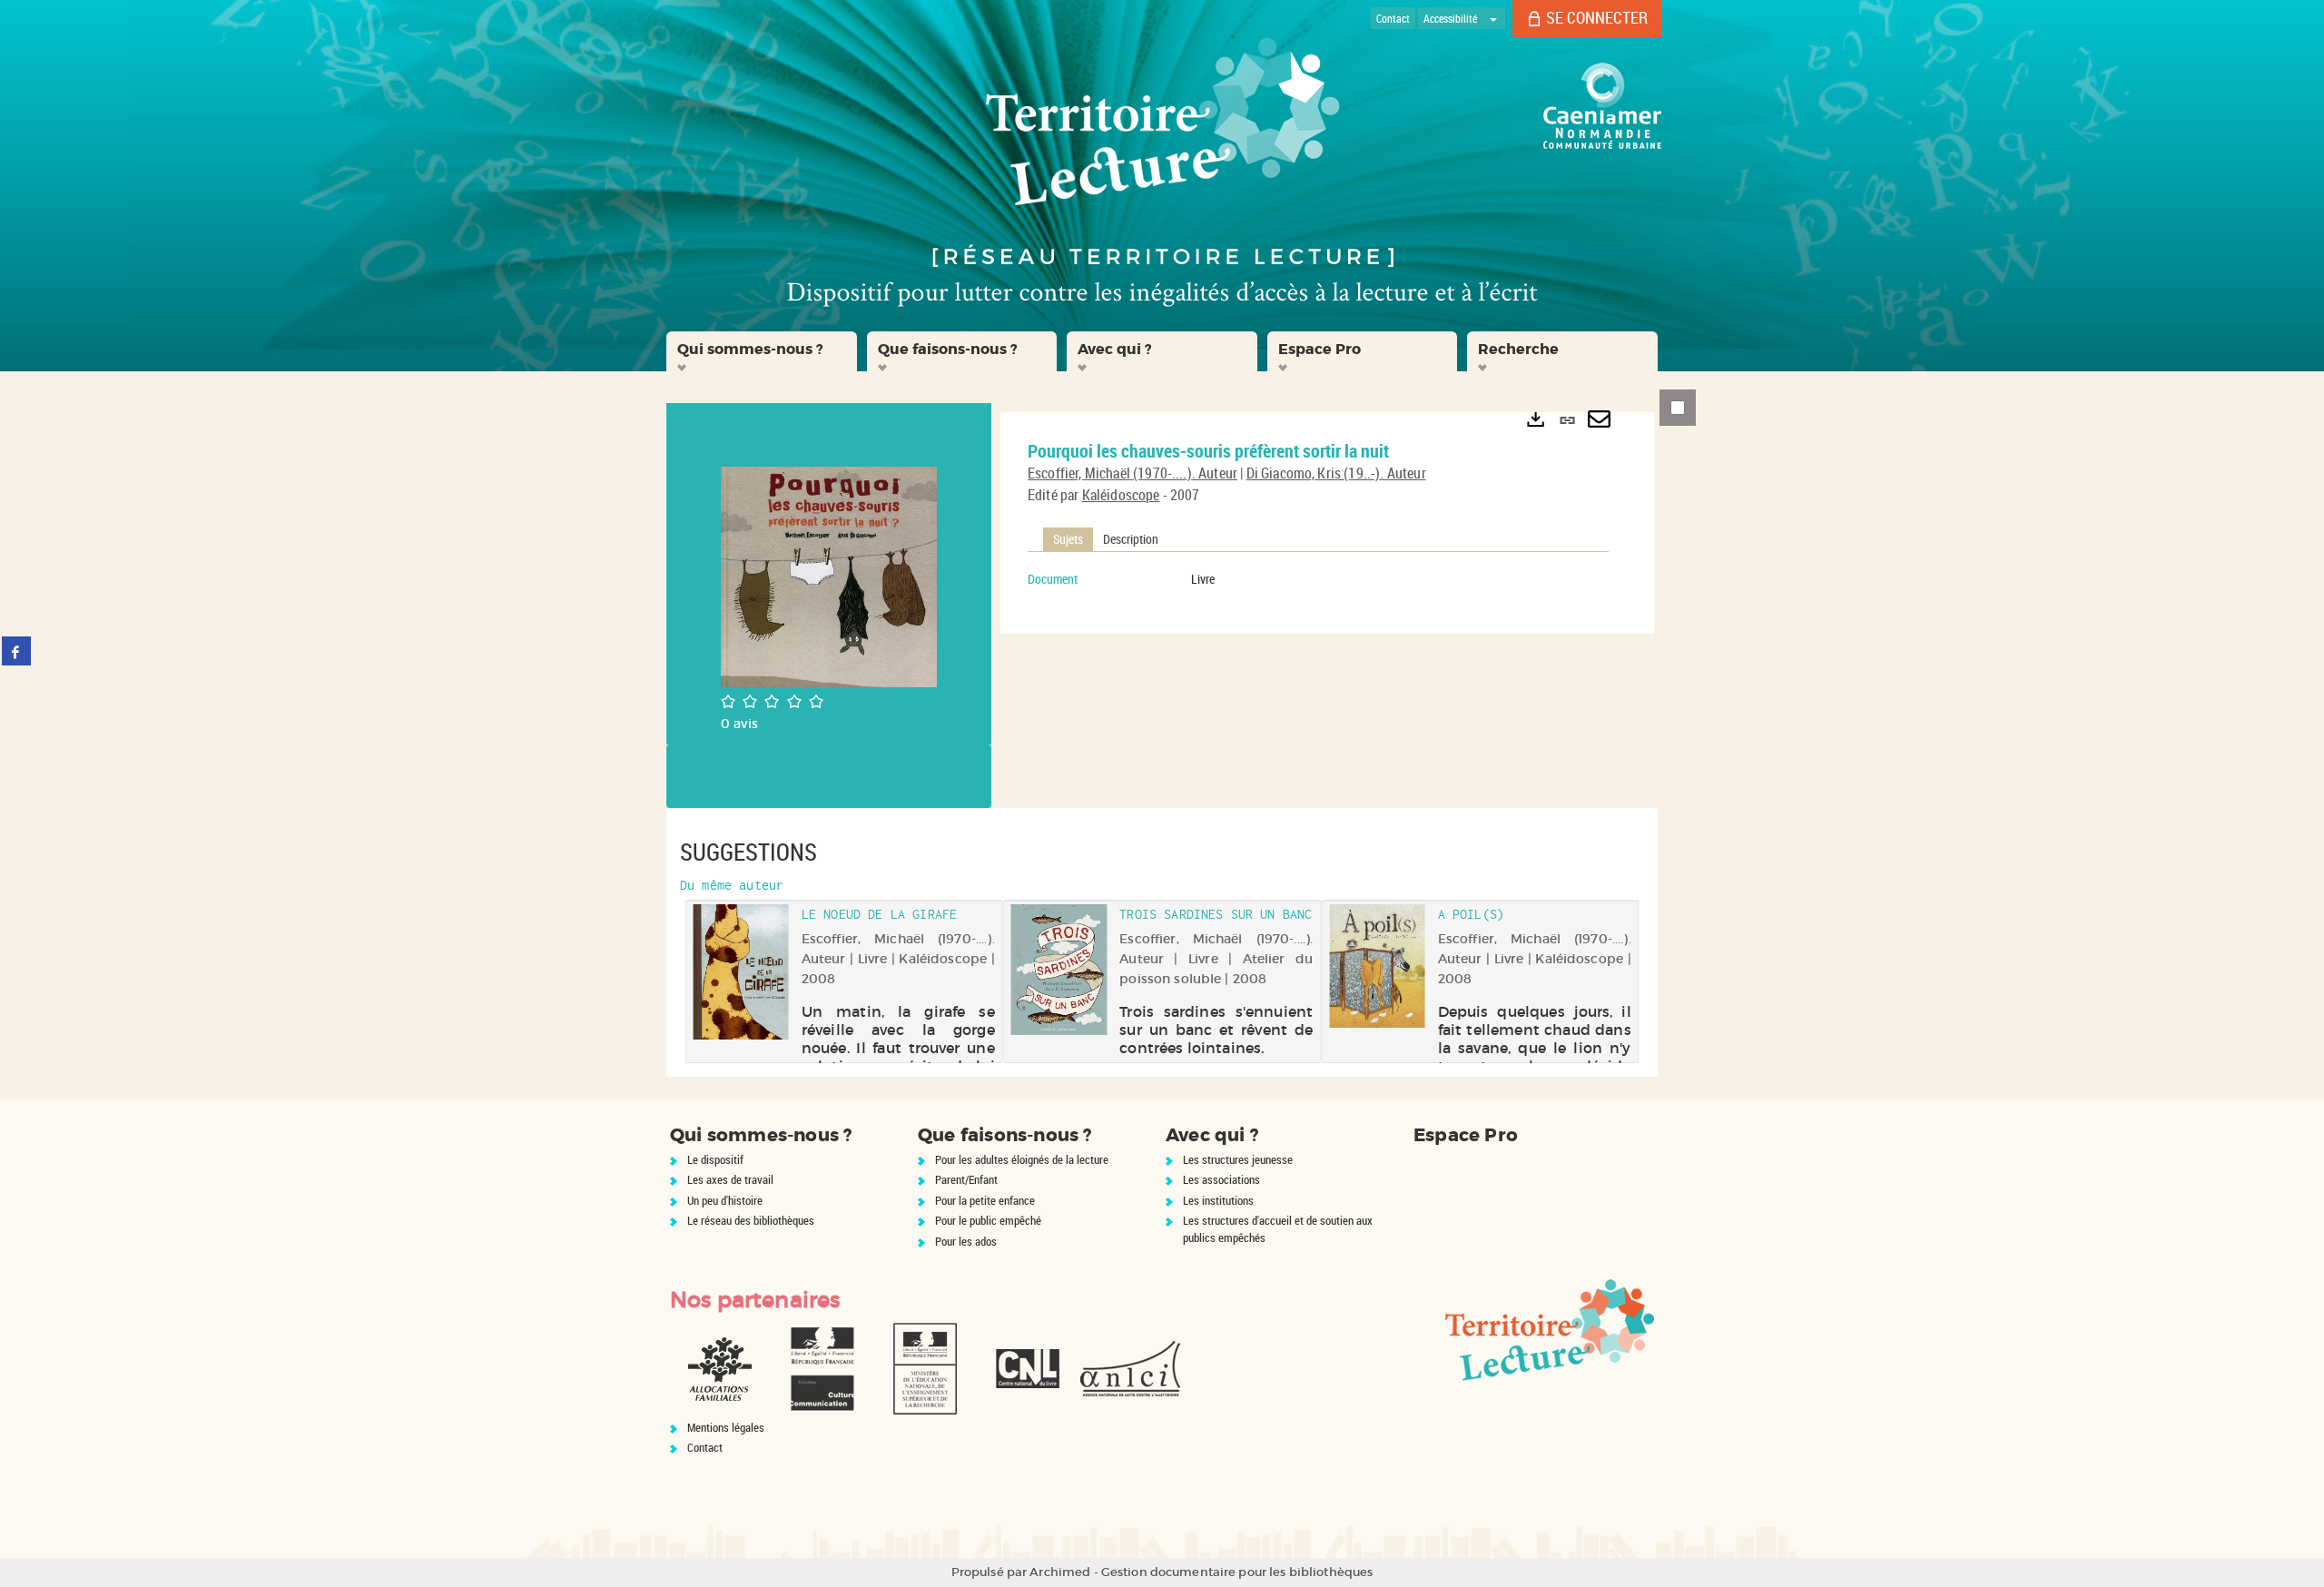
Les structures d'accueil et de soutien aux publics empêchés (1278, 1229)
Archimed (1060, 1572)
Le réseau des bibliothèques (751, 1220)
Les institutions (1218, 1200)
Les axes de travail (730, 1179)
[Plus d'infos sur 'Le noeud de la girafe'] (740, 972)
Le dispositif (715, 1159)
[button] (762, 351)
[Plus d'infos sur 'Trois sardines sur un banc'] (1059, 970)
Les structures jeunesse (1238, 1159)
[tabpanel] (1318, 579)
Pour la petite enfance (985, 1200)
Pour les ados (966, 1241)
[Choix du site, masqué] (1493, 18)
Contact (705, 1447)
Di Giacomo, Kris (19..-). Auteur (1336, 473)
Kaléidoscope (1121, 495)
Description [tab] (1131, 539)
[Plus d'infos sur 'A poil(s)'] (1377, 966)
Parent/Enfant (966, 1179)
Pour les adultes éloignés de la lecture (1022, 1159)
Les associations (1221, 1179)
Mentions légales (726, 1427)
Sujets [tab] (1068, 539)
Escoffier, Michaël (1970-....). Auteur (1132, 473)
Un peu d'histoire (725, 1200)
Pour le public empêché (988, 1220)
